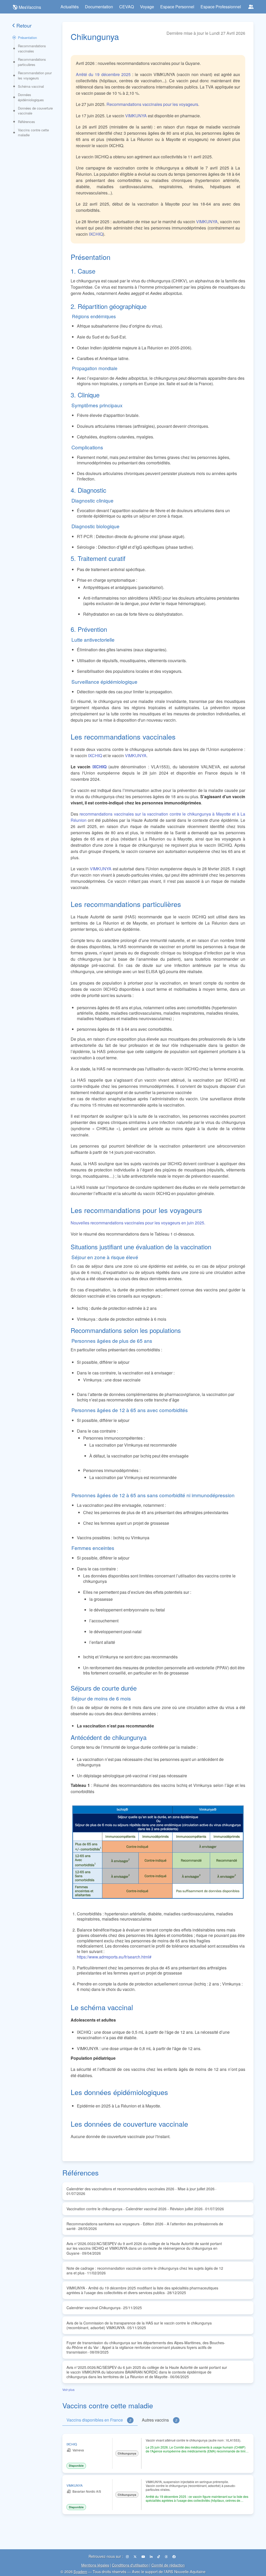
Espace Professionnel (221, 7)
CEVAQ (127, 7)
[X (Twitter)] (135, 2556)
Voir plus (68, 2389)
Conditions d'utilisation (130, 2565)
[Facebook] (174, 2556)
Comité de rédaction (168, 2565)
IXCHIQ (96, 234)
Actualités (70, 7)
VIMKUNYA (136, 116)
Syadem (80, 2571)
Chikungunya (127, 2453)
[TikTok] (159, 2556)
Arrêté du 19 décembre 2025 (103, 74)
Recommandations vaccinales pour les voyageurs (152, 104)
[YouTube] (144, 2556)
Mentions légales (95, 2565)
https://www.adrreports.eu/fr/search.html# (114, 1957)
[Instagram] (128, 2556)
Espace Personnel (177, 7)
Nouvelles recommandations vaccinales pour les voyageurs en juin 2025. (138, 1223)
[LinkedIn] (152, 2556)
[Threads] (167, 2556)
